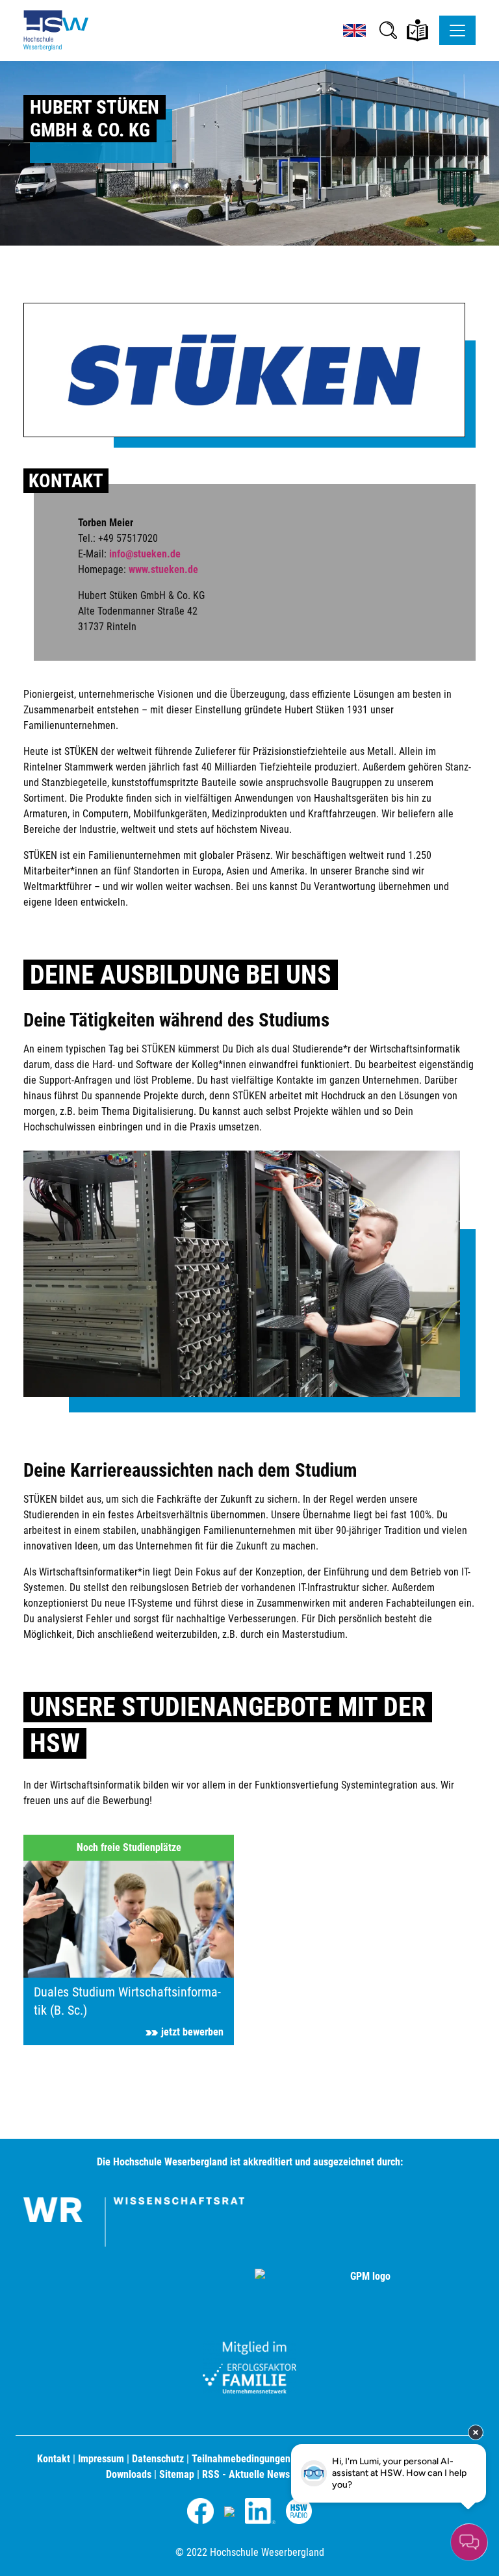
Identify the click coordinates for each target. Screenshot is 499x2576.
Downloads (129, 2474)
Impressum (101, 2459)
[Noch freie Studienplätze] (129, 1939)
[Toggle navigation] (457, 30)
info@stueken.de (145, 554)
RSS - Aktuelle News (246, 2474)
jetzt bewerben (192, 2032)
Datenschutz (158, 2459)
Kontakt (54, 2459)
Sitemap (177, 2474)
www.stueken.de (163, 569)
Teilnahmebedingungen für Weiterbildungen (284, 2459)
